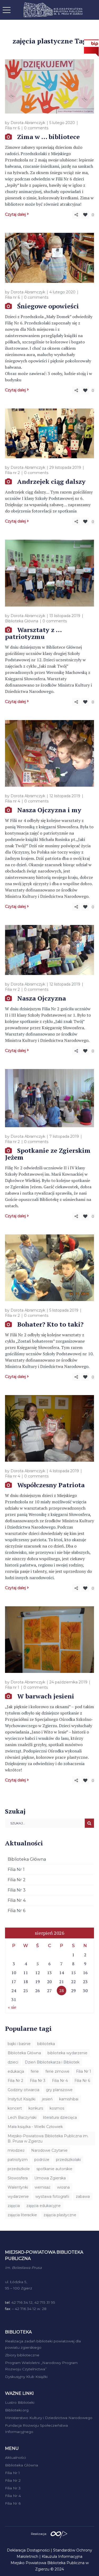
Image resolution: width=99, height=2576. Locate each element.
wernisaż (43, 2187)
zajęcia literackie (22, 2215)
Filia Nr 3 (17, 1890)
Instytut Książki (22, 2099)
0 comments (36, 128)
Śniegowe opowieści (48, 306)
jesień (47, 2099)
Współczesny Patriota (51, 1485)
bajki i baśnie (19, 2044)
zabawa (83, 2196)
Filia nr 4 (13, 801)
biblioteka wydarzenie (67, 2053)
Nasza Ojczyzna (42, 998)
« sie (12, 2007)
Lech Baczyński (22, 2117)
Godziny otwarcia (23, 2090)
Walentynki (18, 2187)
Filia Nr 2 (17, 1880)
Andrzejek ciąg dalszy (51, 481)
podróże (42, 2160)
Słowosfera (18, 2178)
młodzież (16, 2150)
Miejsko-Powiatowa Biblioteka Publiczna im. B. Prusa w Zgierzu (48, 2139)
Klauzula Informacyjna (62, 2557)
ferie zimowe (57, 2071)
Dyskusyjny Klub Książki (26, 2377)
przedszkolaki (68, 2160)
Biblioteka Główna (22, 621)
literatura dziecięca (60, 2117)
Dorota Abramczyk (28, 123)
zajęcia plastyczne (60, 2215)
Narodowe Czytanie (49, 2150)
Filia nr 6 (12, 128)
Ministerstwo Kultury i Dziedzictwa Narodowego (49, 2418)
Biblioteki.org (17, 2410)
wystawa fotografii (52, 2196)
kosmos (57, 2108)
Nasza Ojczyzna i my (49, 810)
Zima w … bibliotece (48, 137)
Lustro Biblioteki (20, 2402)
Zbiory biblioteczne (22, 2355)
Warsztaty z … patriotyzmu (33, 633)
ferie (35, 2071)
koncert (15, 2108)
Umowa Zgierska (50, 2178)
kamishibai (69, 2099)
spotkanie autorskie (54, 2169)
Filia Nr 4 (17, 1900)
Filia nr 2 (12, 473)
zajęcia (14, 2206)
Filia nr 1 (12, 1687)
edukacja (16, 2071)
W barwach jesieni (46, 1696)
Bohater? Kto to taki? (50, 1324)
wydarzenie (18, 2196)
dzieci (13, 2062)
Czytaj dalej (15, 214)
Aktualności (15, 2457)
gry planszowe (59, 2090)
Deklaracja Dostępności (28, 2550)
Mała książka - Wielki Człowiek (35, 2127)
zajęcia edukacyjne (44, 2206)
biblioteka (46, 2044)
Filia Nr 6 (16, 1911)
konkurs (36, 2108)
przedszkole (19, 2169)
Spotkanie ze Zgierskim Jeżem (48, 1154)
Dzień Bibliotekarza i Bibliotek (52, 2062)
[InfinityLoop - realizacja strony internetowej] (59, 2533)
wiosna (63, 2187)
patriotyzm (18, 2160)
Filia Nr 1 (16, 1870)
